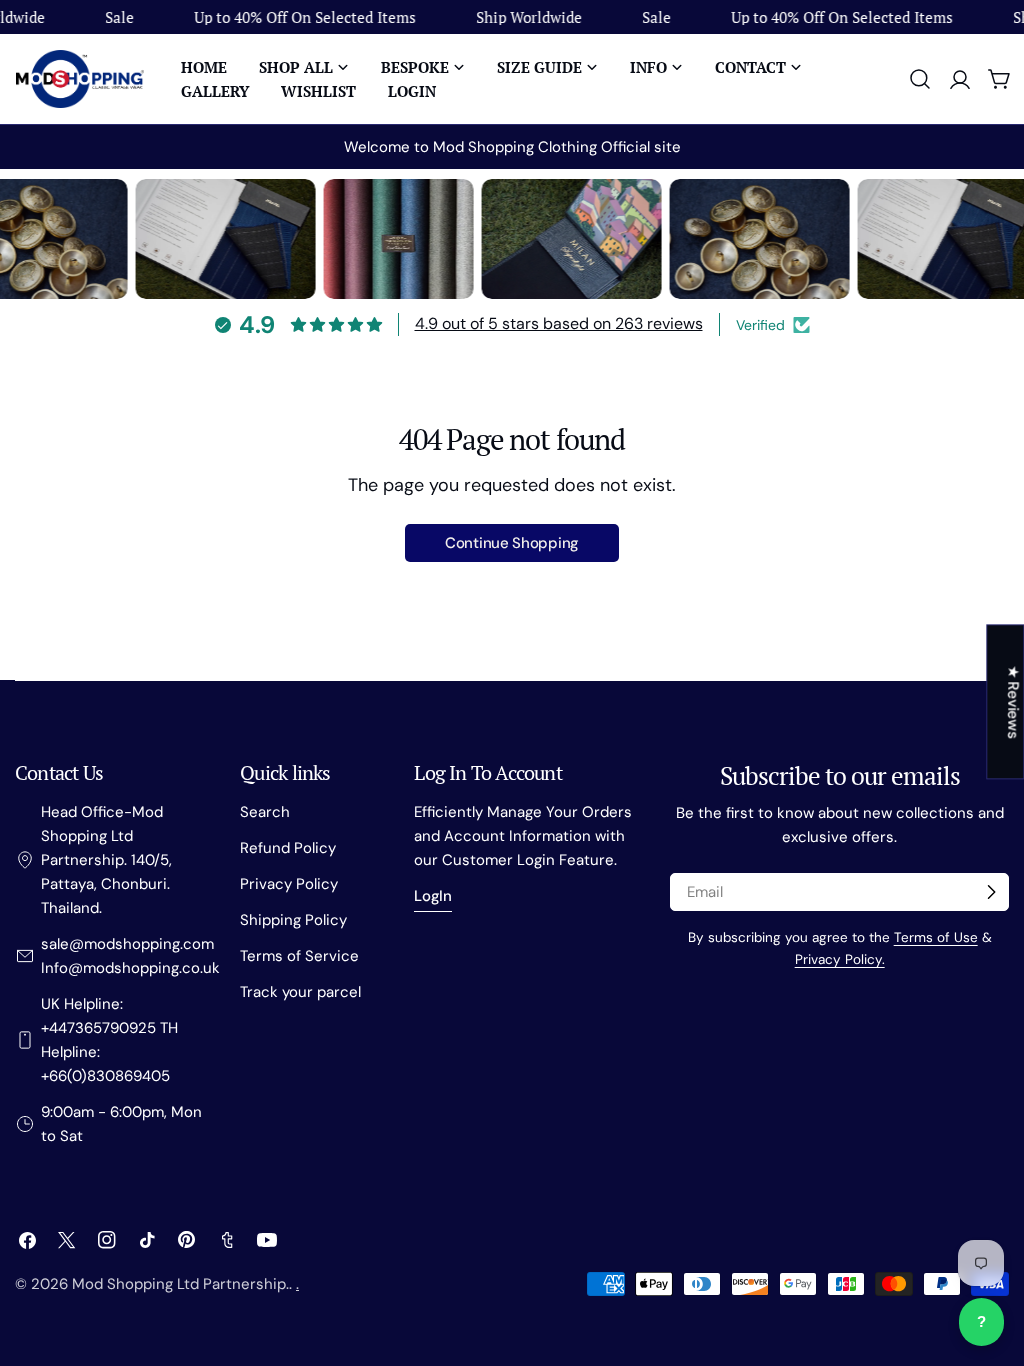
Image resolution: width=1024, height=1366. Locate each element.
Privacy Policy (289, 884)
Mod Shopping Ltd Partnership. (180, 1284)
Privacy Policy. (840, 959)
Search (265, 812)
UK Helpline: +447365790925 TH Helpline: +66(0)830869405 (109, 1040)
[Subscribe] (991, 892)
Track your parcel (300, 992)
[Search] (920, 79)
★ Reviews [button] (1013, 701)
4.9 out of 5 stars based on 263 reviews (559, 323)
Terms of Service (299, 956)
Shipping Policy (293, 920)
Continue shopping (512, 543)
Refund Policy (288, 848)
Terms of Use (936, 937)
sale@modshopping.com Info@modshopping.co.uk (130, 956)
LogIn (433, 896)
